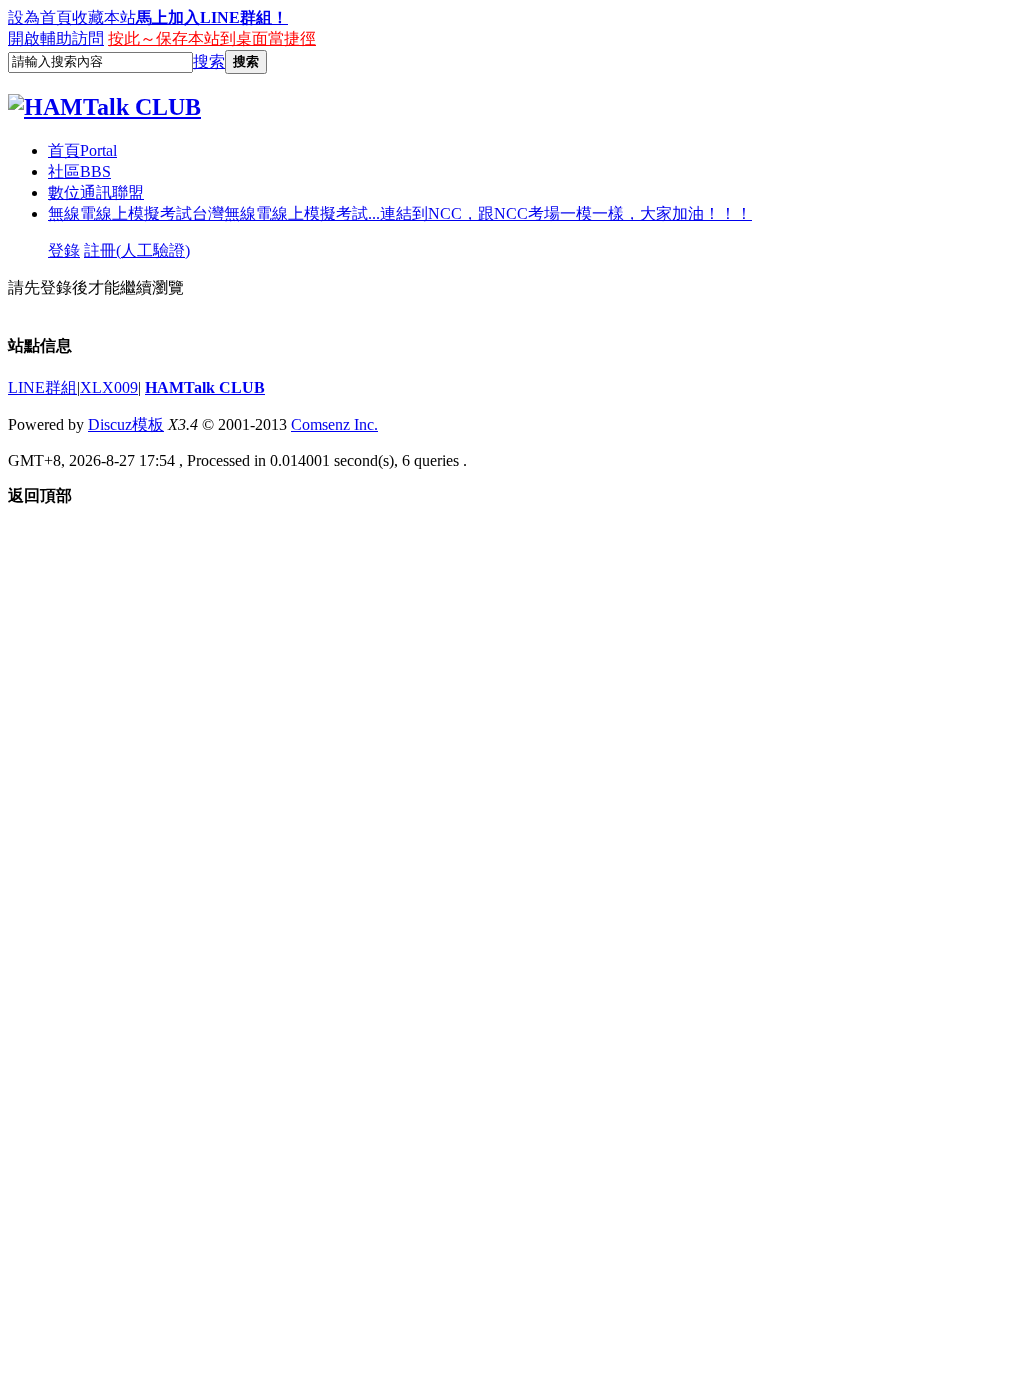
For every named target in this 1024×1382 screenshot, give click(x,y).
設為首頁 (40, 17)
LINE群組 (42, 387)
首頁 (82, 150)
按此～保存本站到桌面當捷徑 (212, 38)
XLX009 (109, 387)
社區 (79, 171)
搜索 (209, 61)
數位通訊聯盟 (96, 192)
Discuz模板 (126, 424)
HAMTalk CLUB (205, 387)
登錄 (64, 250)
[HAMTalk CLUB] (104, 107)
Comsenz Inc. (334, 424)
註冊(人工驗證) (137, 250)
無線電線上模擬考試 (400, 213)
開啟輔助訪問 (56, 38)
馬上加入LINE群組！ (212, 17)
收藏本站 (104, 17)
